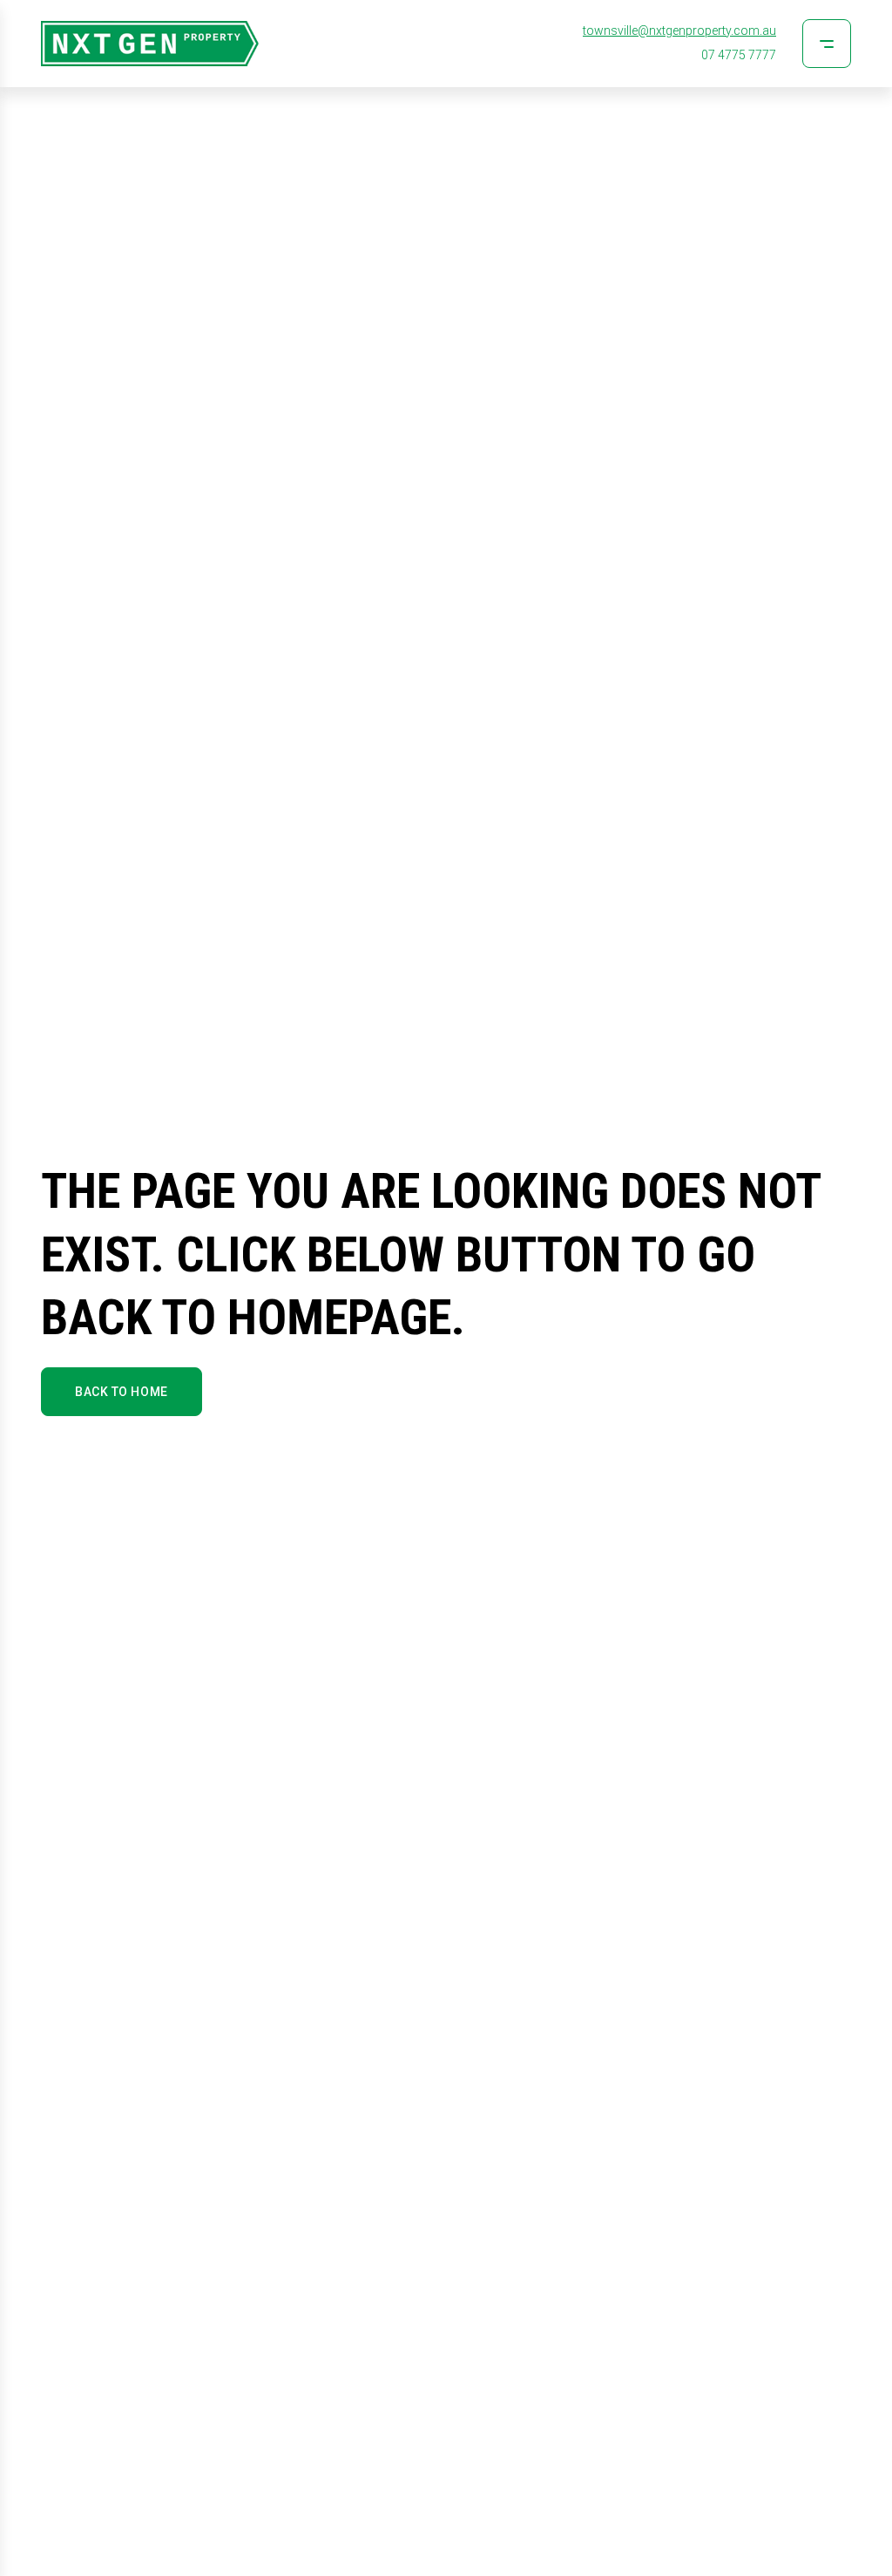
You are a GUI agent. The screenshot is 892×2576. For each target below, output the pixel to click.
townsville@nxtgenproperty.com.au (679, 31)
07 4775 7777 (739, 55)
